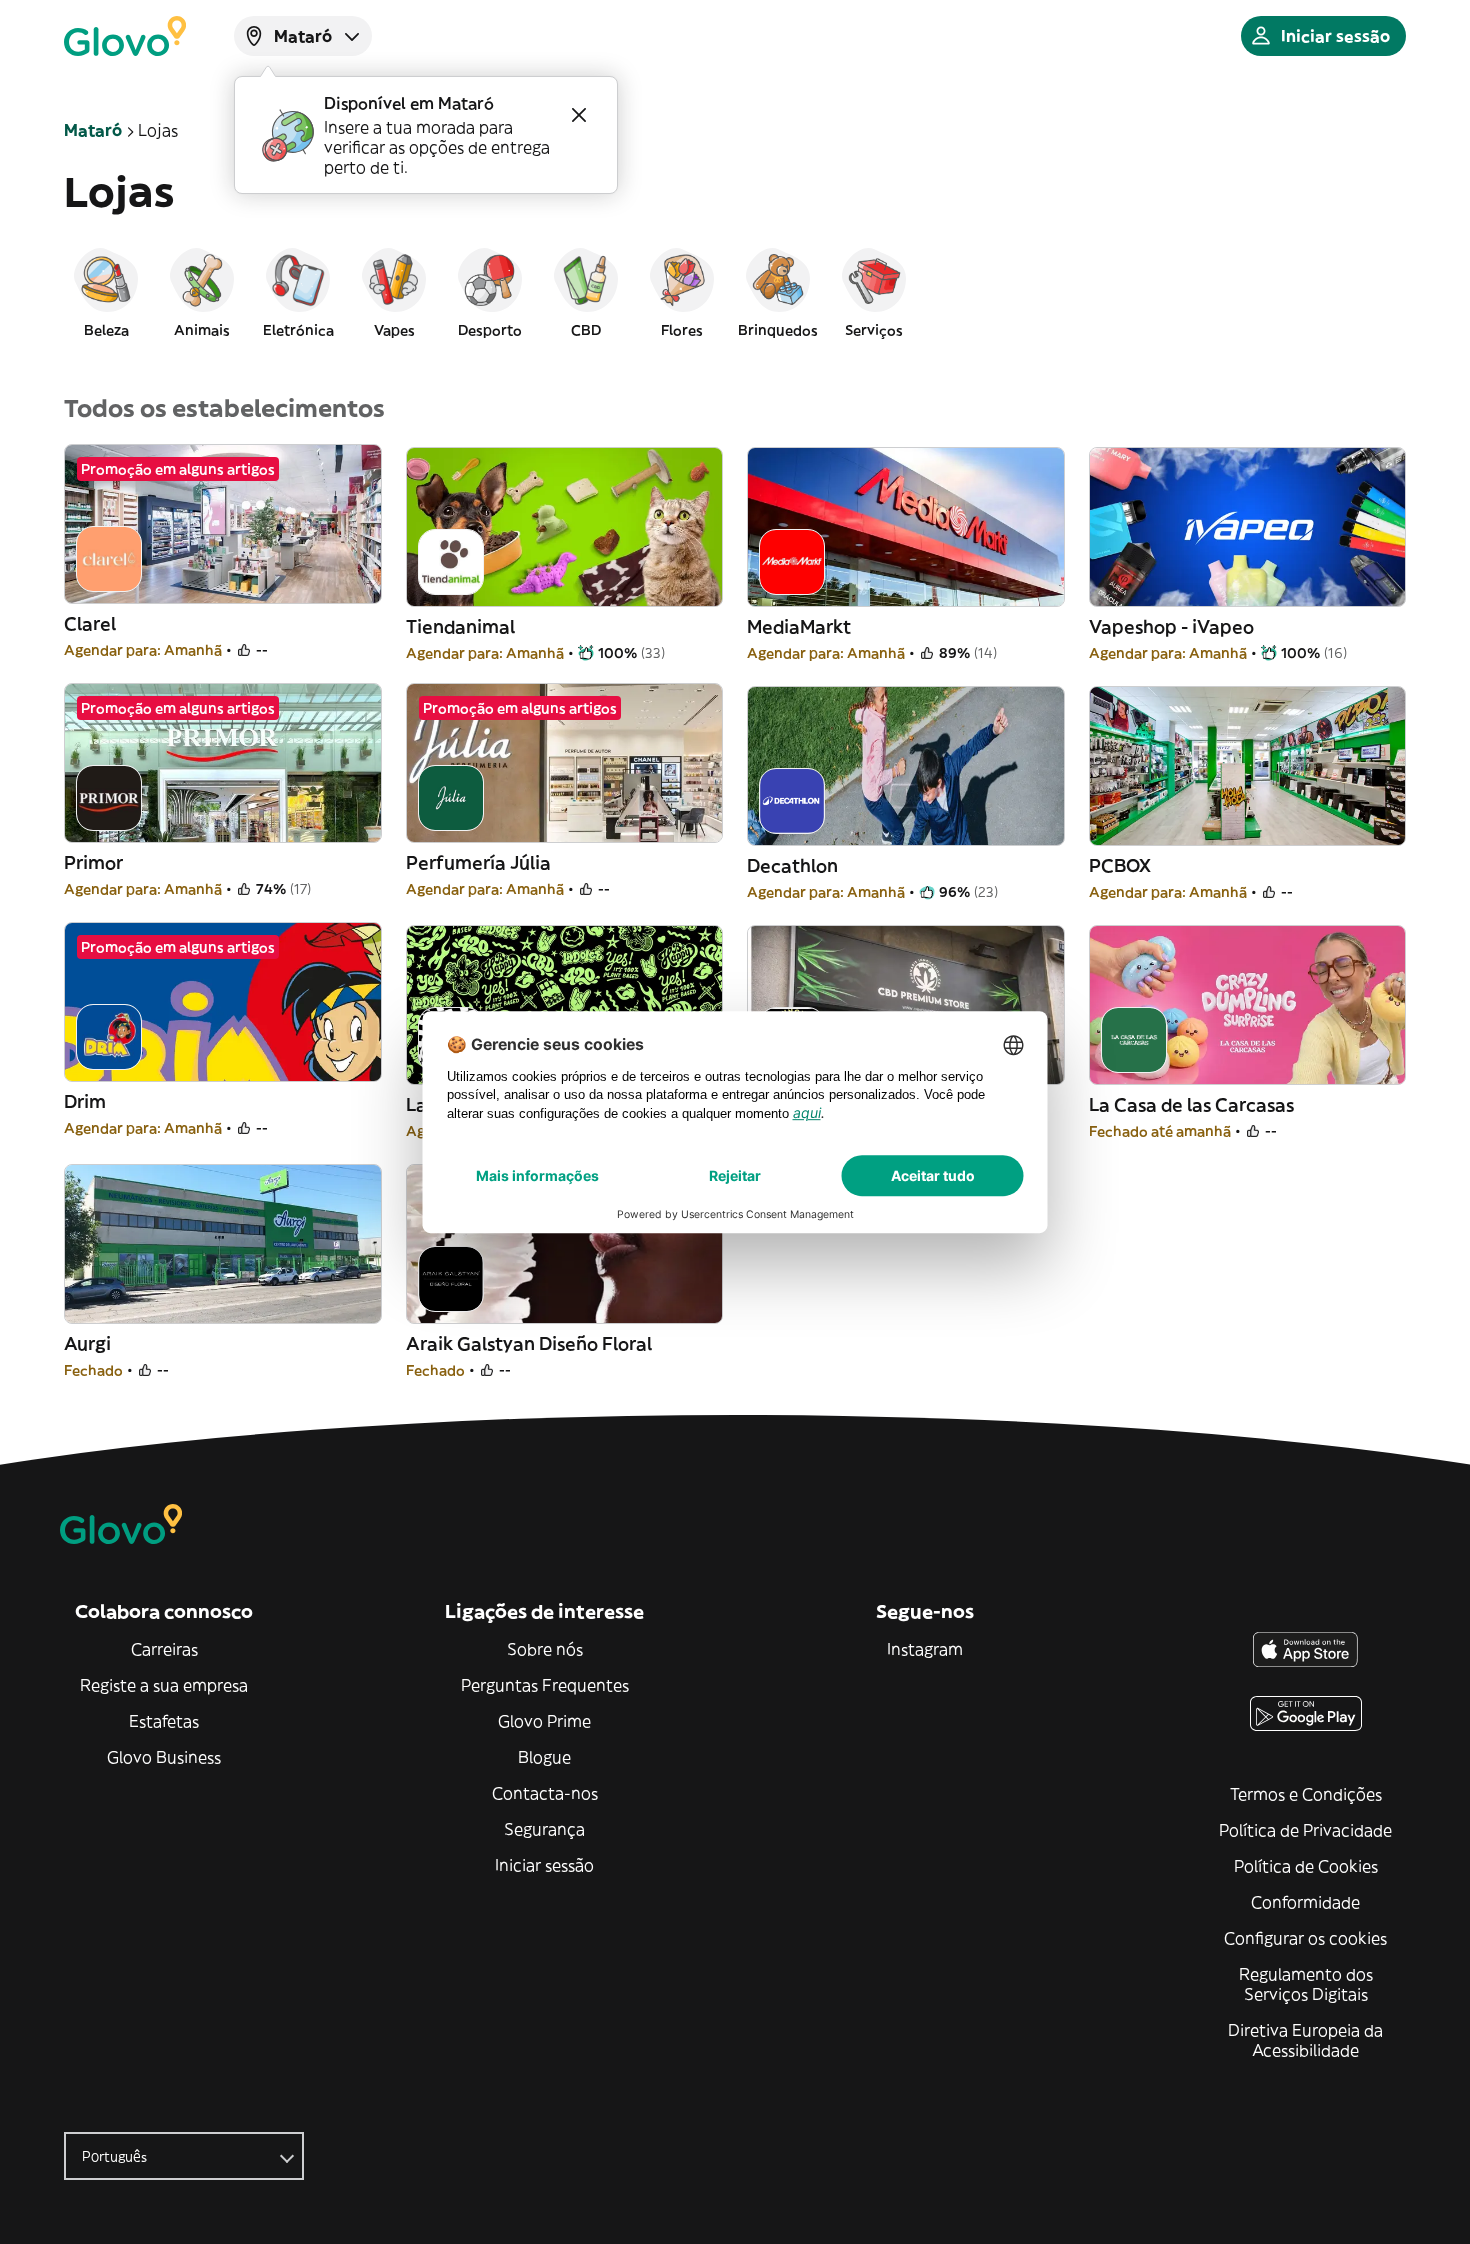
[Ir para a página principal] (125, 36)
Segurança (544, 1829)
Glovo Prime (544, 1721)
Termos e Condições (1306, 1794)
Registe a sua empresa (164, 1685)
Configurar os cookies (1305, 1938)
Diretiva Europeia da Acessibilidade (1305, 2040)
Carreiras (164, 1649)
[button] (106, 292)
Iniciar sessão (544, 1865)
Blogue (544, 1757)
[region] (735, 292)
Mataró (93, 130)
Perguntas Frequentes (545, 1685)
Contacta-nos (545, 1793)
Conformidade (1305, 1902)
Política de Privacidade (1305, 1830)
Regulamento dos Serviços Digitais (1306, 1984)
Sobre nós (545, 1649)
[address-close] (579, 115)
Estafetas (164, 1721)
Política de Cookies (1306, 1866)
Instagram (925, 1649)
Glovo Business (164, 1757)
